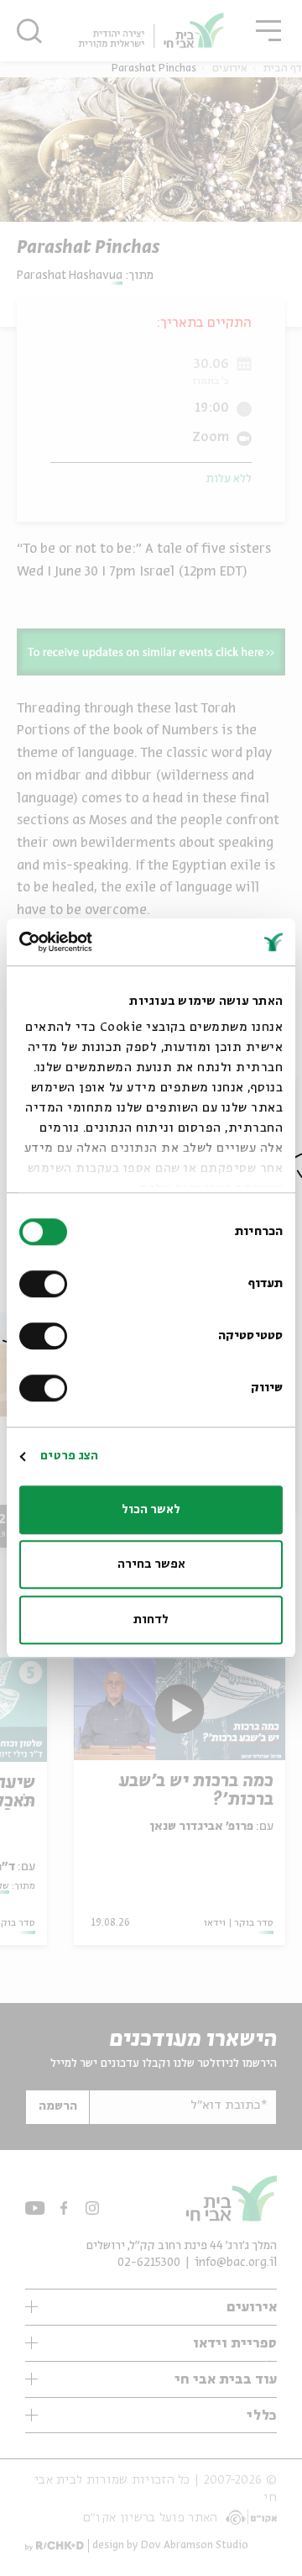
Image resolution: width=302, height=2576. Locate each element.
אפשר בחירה (151, 1564)
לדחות (151, 1620)
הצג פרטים (69, 1456)
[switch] (47, 1284)
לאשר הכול (151, 1510)
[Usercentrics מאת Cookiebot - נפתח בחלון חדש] (89, 942)
